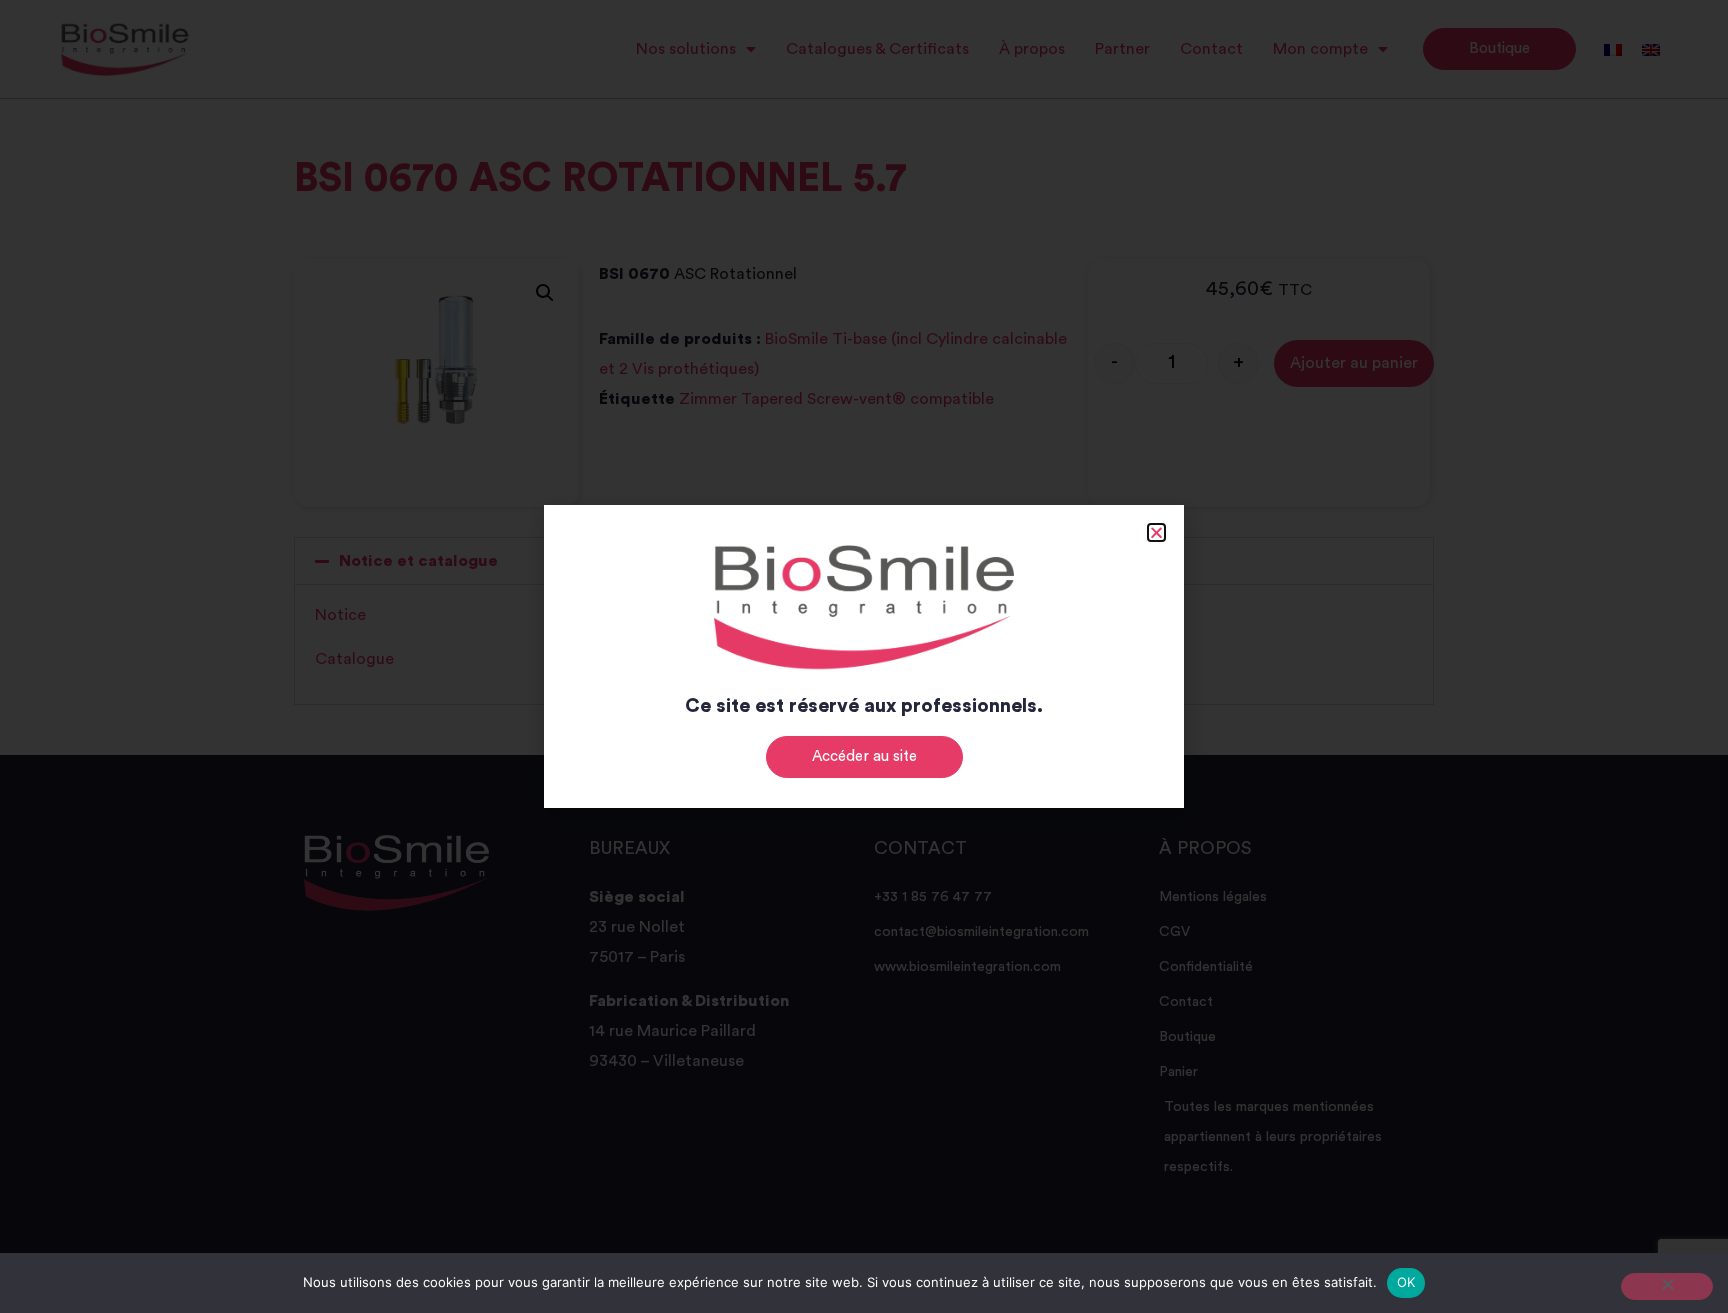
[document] (864, 656)
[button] (1156, 532)
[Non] (1667, 1286)
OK (1406, 1282)
